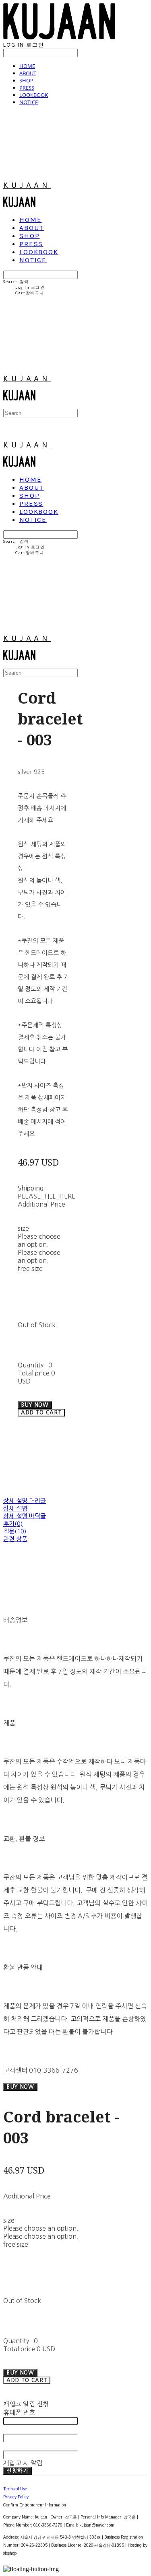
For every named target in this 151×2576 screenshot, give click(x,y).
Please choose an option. (41, 2228)
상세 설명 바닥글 (25, 1516)
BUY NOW (20, 2087)
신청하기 (18, 2471)
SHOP (26, 80)
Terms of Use (15, 2489)
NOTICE (29, 102)
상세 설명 (15, 1508)
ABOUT (28, 73)
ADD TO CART (27, 2380)
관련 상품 (15, 1539)
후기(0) (13, 1524)
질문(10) (15, 1531)
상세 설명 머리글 (25, 1501)
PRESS (27, 88)
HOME (27, 66)
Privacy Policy (16, 2497)
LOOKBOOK (34, 95)
